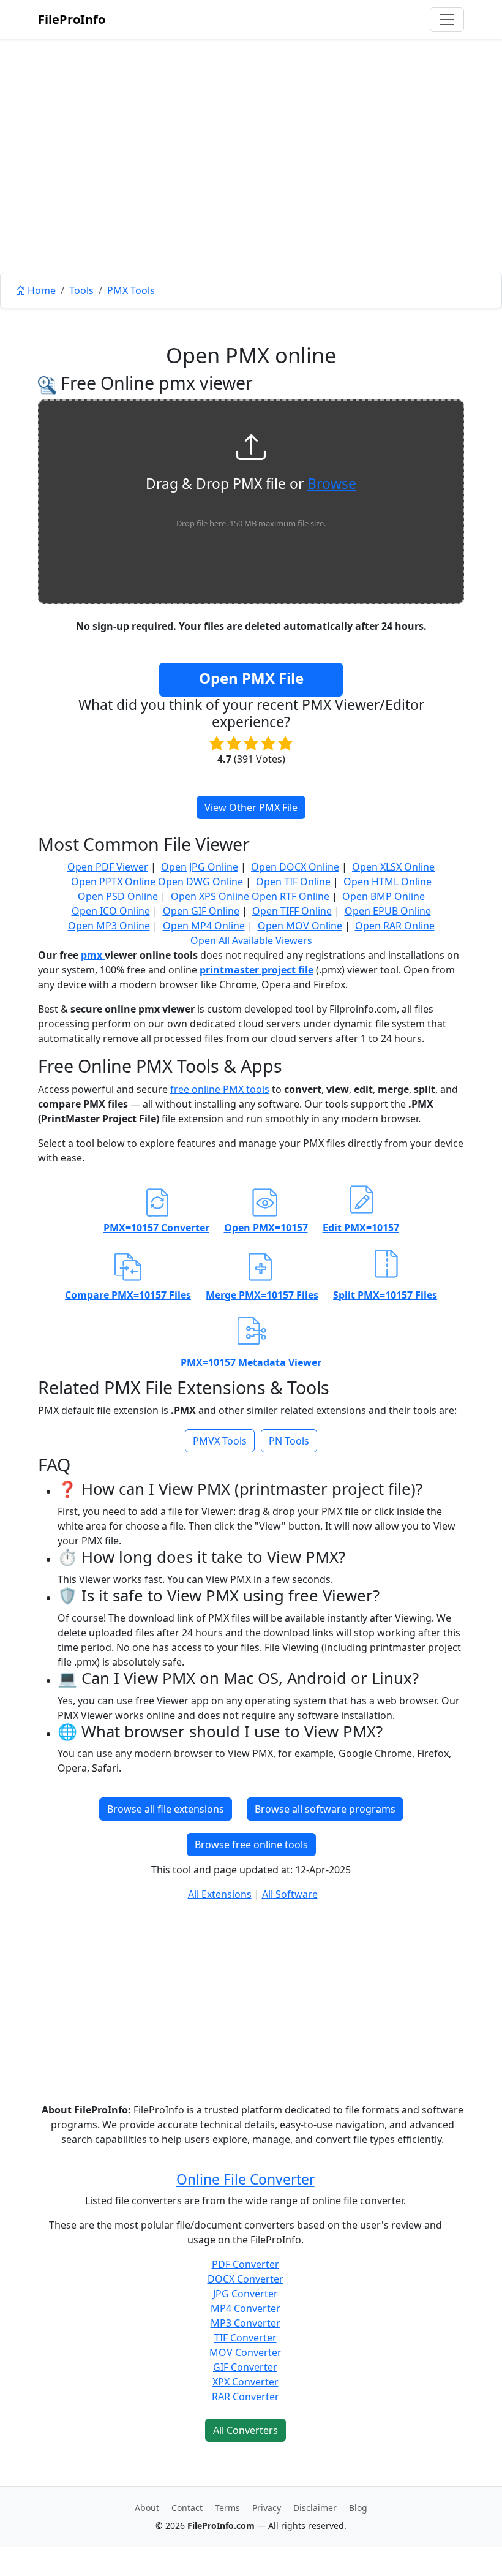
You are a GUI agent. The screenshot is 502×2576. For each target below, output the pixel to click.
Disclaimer (315, 2508)
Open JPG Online (200, 867)
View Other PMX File (251, 807)
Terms (227, 2508)
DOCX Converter (245, 2279)
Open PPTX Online (113, 882)
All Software (290, 1894)
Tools (81, 290)
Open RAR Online (395, 926)
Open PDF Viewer (108, 867)
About (147, 2508)
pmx (93, 955)
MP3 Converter (245, 2323)
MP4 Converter (245, 2308)
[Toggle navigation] (447, 20)
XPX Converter (245, 2382)
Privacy (267, 2508)
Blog (358, 2508)
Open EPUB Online (388, 911)
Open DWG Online (200, 882)
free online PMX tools (220, 1089)
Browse (332, 484)
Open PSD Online (118, 896)
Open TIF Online (293, 882)
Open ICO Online (111, 911)
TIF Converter (245, 2338)
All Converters (245, 2430)
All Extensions (220, 1894)
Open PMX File (251, 678)
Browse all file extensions (166, 1809)
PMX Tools (131, 290)
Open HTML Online (388, 882)
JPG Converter (245, 2294)
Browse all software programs (325, 1809)
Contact (187, 2508)
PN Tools (289, 1441)
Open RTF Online (290, 896)
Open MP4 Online (204, 926)
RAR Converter (245, 2397)
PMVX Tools (220, 1441)
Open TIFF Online (292, 911)
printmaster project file (257, 970)
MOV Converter (245, 2352)
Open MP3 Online (109, 926)
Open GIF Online (201, 911)
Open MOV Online (300, 926)
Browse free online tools (251, 1845)
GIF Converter (245, 2367)
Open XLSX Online (393, 867)
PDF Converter (245, 2264)
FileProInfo (72, 19)
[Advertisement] (251, 184)
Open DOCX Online (295, 867)
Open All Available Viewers (251, 940)
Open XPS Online (210, 896)
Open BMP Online (384, 896)
